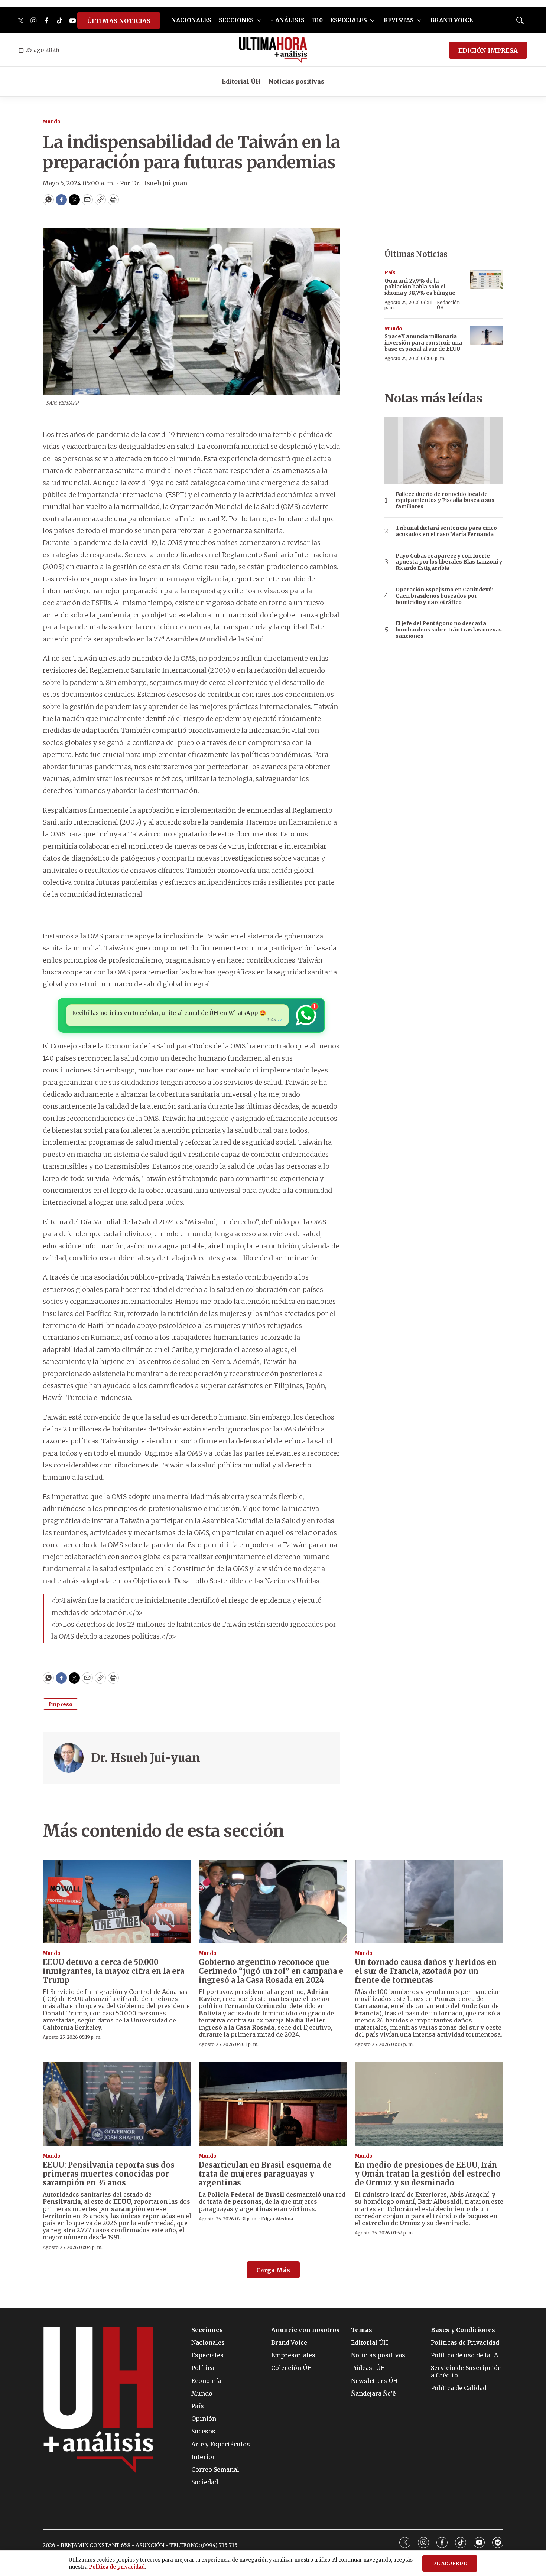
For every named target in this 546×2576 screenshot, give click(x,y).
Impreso (61, 1704)
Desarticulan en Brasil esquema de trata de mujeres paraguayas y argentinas (265, 2174)
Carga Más (273, 2270)
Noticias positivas (296, 81)
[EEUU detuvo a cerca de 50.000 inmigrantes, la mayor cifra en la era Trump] (117, 1901)
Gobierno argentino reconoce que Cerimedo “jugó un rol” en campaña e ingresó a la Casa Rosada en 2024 (271, 1971)
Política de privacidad (117, 2567)
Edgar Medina (277, 2219)
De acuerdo (450, 2564)
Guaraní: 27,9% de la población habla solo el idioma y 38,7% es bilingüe (420, 287)
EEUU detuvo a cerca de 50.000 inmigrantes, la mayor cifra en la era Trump (113, 1971)
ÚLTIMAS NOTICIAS (119, 21)
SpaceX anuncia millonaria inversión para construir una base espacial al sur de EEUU (423, 343)
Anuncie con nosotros (305, 2330)
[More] (259, 20)
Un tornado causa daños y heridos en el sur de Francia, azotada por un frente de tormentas (426, 1971)
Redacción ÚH (448, 305)
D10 (317, 20)
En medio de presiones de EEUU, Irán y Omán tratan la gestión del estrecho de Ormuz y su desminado (428, 2174)
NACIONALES (191, 20)
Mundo (52, 122)
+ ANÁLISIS (287, 20)
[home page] (273, 50)
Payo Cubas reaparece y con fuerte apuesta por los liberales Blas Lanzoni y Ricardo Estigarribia (449, 562)
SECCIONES (236, 20)
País (390, 273)
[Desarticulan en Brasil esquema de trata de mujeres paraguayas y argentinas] (273, 2104)
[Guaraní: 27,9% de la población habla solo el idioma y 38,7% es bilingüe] (487, 279)
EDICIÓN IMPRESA (488, 50)
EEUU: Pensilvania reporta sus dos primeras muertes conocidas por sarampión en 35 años (109, 2174)
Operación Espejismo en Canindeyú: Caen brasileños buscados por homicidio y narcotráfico (444, 596)
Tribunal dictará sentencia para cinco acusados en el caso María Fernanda (446, 531)
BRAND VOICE (452, 20)
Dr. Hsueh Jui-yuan (145, 1758)
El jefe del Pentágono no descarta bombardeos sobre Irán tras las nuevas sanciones (449, 630)
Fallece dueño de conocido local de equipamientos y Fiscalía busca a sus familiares (445, 500)
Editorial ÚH (241, 81)
